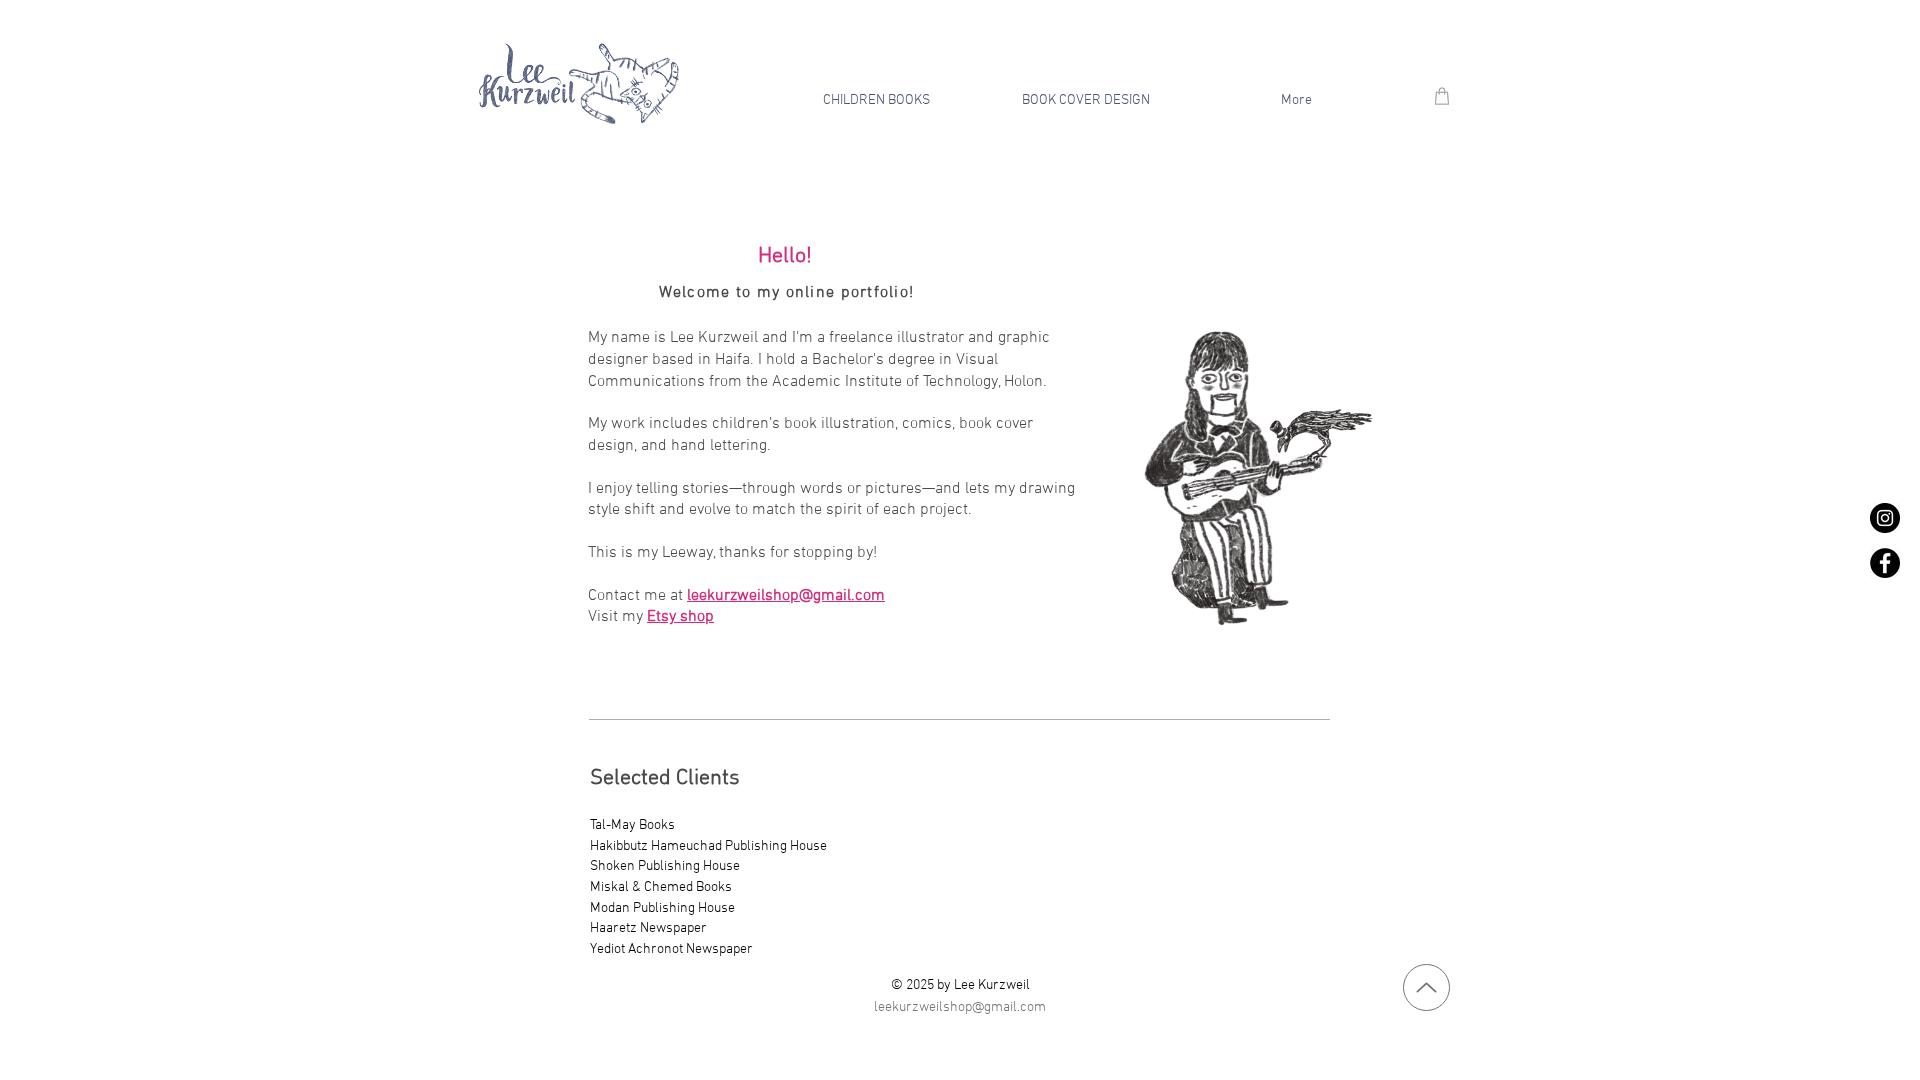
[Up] (1426, 987)
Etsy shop (680, 617)
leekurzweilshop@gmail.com (786, 596)
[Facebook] (1885, 563)
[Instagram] (1885, 518)
